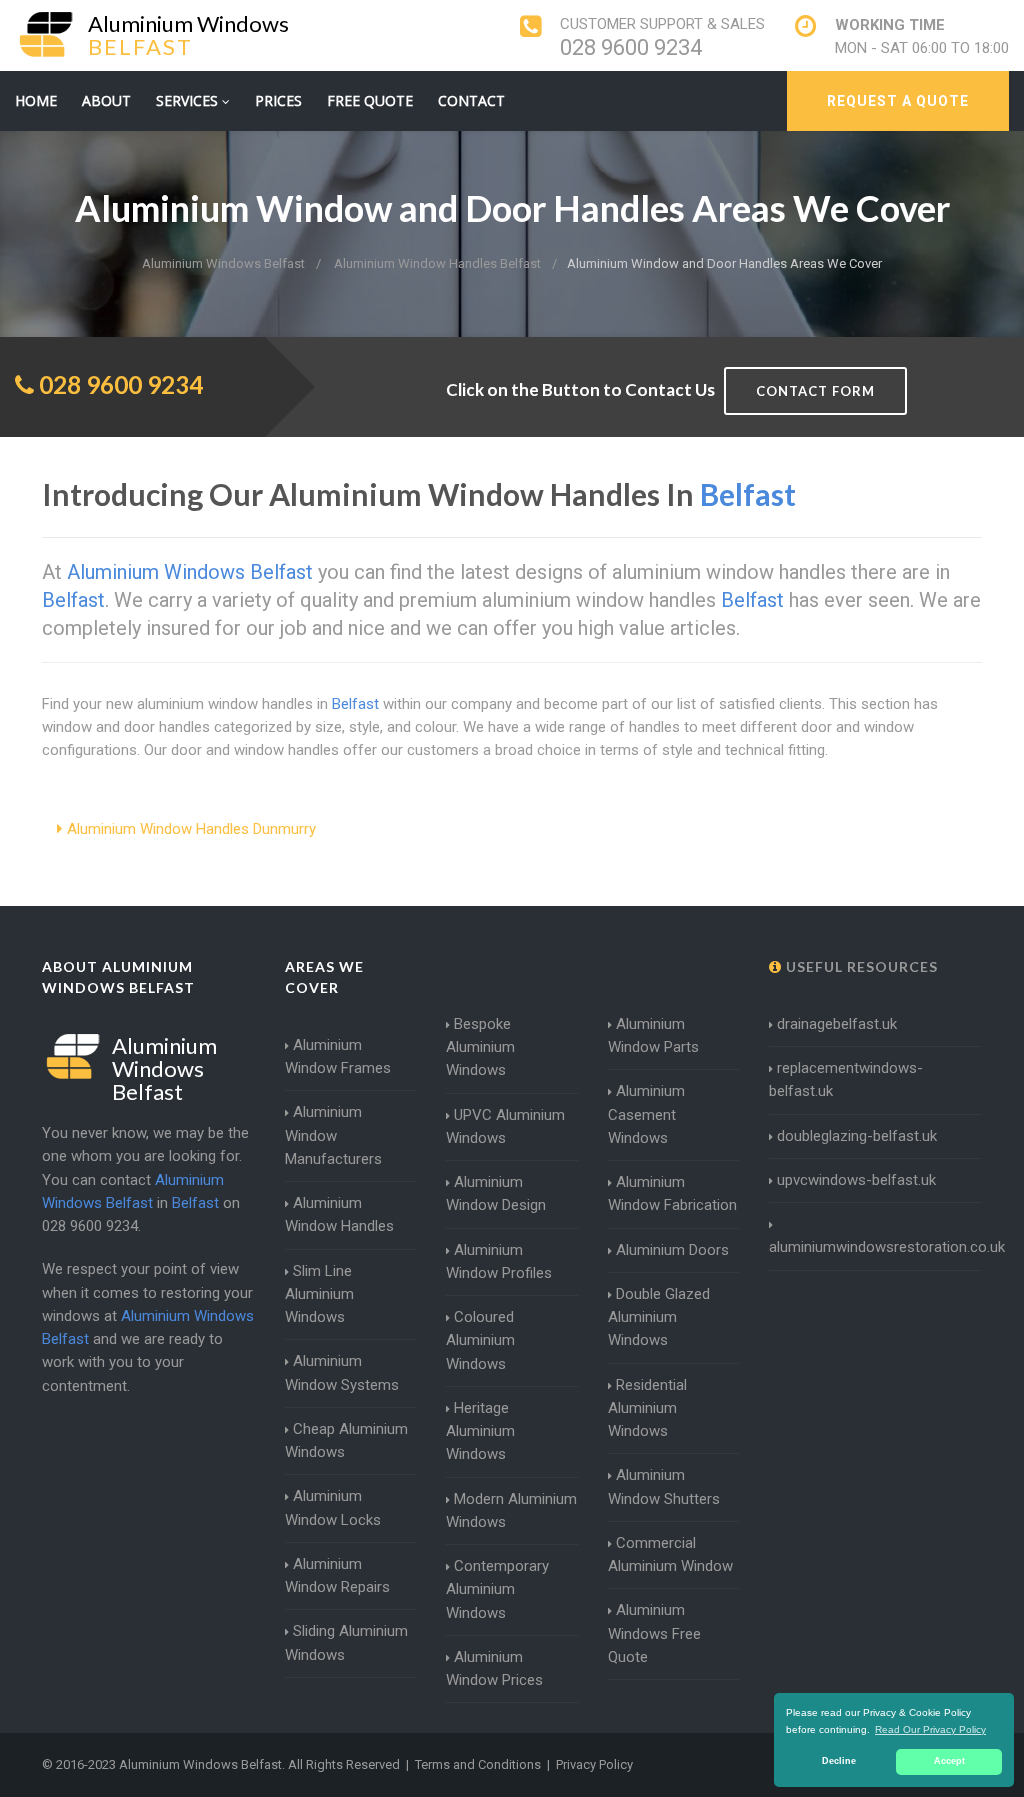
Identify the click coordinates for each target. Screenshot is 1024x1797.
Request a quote (898, 101)
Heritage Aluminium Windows (480, 1431)
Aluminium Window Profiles (499, 1261)
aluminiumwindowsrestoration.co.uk (887, 1247)
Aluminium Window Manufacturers (333, 1135)
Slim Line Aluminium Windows (319, 1294)
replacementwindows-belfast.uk (846, 1079)
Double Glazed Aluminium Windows (659, 1317)
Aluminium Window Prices (494, 1668)
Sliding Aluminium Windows (346, 1642)
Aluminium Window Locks (333, 1507)
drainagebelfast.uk (837, 1024)
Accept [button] (949, 1761)
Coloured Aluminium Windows (480, 1340)
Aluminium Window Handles (339, 1214)
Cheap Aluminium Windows (346, 1440)
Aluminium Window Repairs (337, 1575)
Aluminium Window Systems (342, 1372)
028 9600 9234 (631, 47)
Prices (278, 100)
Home (36, 100)
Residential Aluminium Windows (647, 1408)
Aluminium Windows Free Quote (654, 1633)
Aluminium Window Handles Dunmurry (191, 829)
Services (189, 100)
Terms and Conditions (478, 1764)
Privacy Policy (594, 1764)
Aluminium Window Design (496, 1193)
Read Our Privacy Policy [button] (930, 1729)
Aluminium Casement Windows (646, 1114)
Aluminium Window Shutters (664, 1486)
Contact (471, 100)
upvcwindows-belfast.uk (856, 1180)
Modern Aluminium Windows (511, 1510)
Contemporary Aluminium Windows (497, 1589)
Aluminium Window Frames (338, 1056)
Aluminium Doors (672, 1250)
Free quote (370, 100)
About (106, 100)
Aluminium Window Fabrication (672, 1193)
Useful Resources (860, 966)
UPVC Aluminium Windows (505, 1126)
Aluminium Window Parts (653, 1035)
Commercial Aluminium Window (670, 1554)
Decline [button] (839, 1761)
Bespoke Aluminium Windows (480, 1047)
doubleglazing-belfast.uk (857, 1136)
